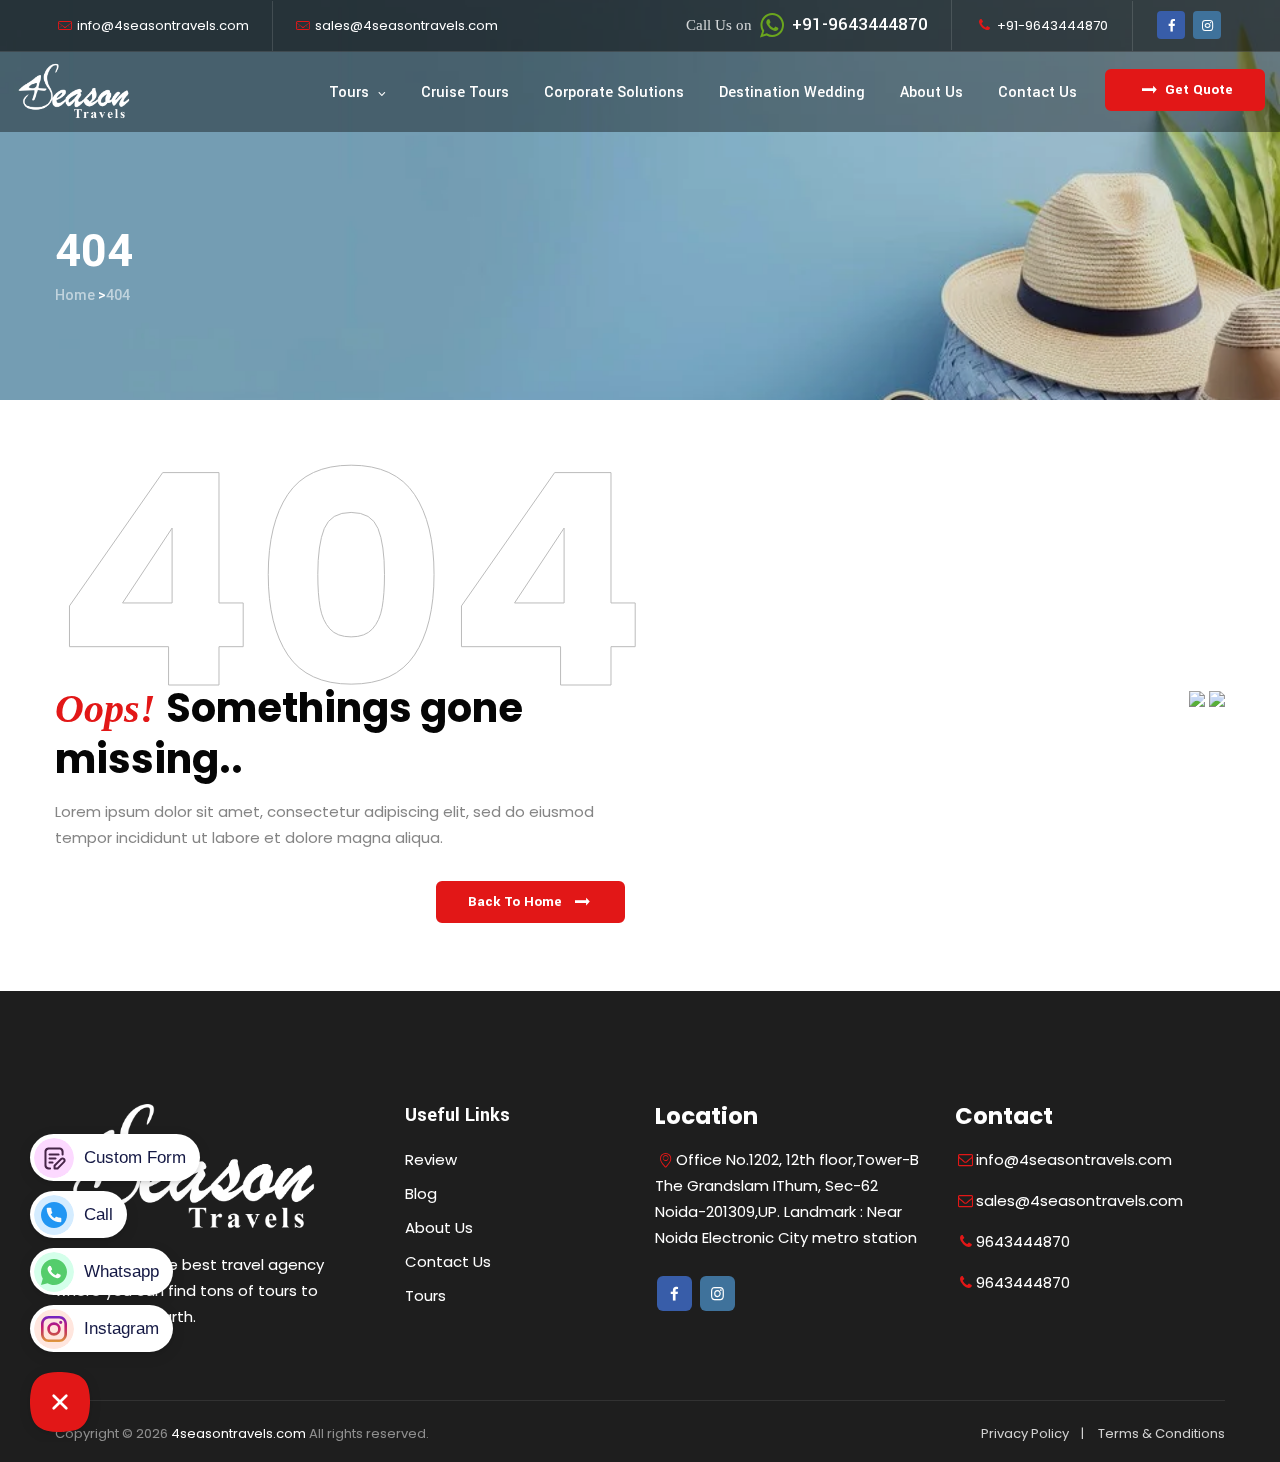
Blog (421, 1193)
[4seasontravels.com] (74, 92)
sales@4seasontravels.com (406, 25)
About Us (931, 92)
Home (75, 295)
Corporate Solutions (614, 92)
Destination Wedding (792, 92)
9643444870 (1023, 1241)
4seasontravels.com (238, 1433)
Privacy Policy (1025, 1433)
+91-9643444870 (807, 24)
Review (431, 1159)
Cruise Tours (465, 92)
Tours (349, 92)
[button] (530, 902)
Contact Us (1037, 92)
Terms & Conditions (1161, 1433)
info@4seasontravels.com (163, 25)
